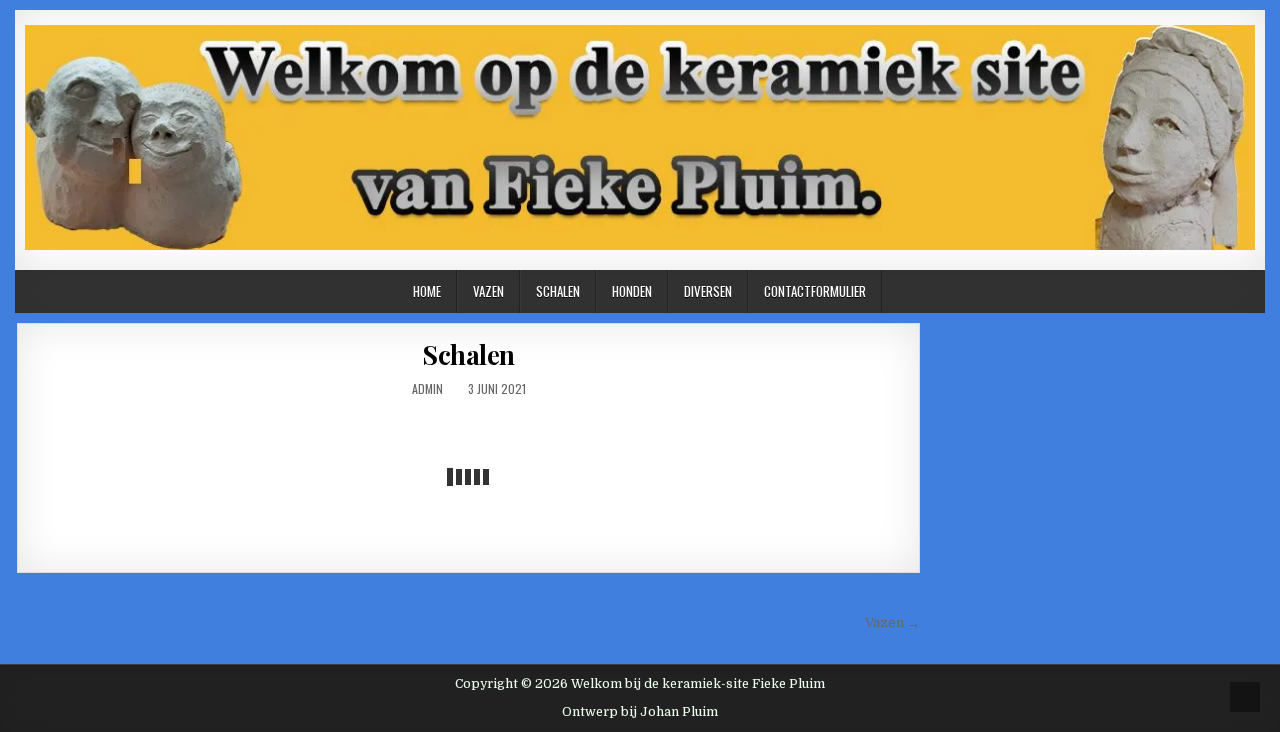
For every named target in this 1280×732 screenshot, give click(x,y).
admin (427, 388)
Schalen (558, 291)
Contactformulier (815, 291)
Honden (632, 291)
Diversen (708, 291)
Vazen (488, 291)
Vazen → (892, 622)
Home (427, 291)
